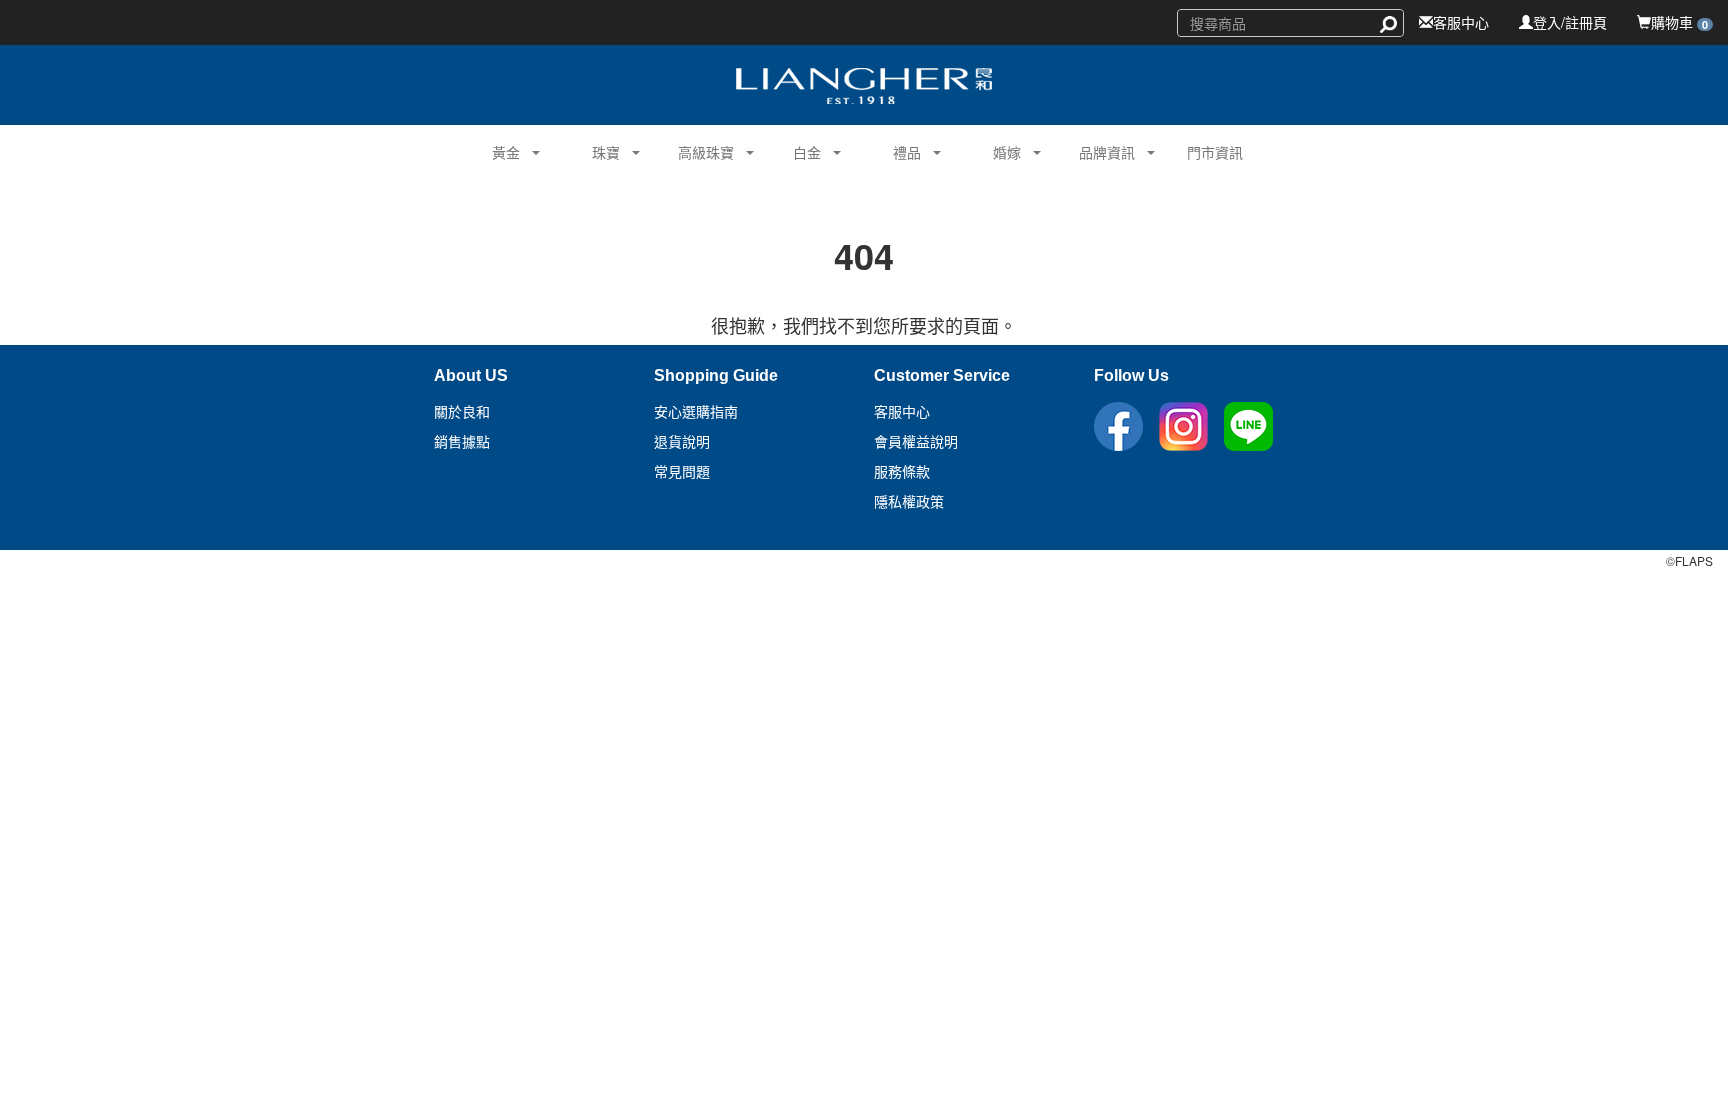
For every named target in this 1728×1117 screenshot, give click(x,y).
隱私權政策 (909, 502)
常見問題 (682, 472)
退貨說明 (682, 442)
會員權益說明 (916, 442)
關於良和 (462, 412)
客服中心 (1461, 22)
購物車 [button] (1679, 22)
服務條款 (902, 472)
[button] (498, 150)
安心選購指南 (696, 412)
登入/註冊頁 (1570, 22)
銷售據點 (462, 442)
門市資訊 (1215, 152)
